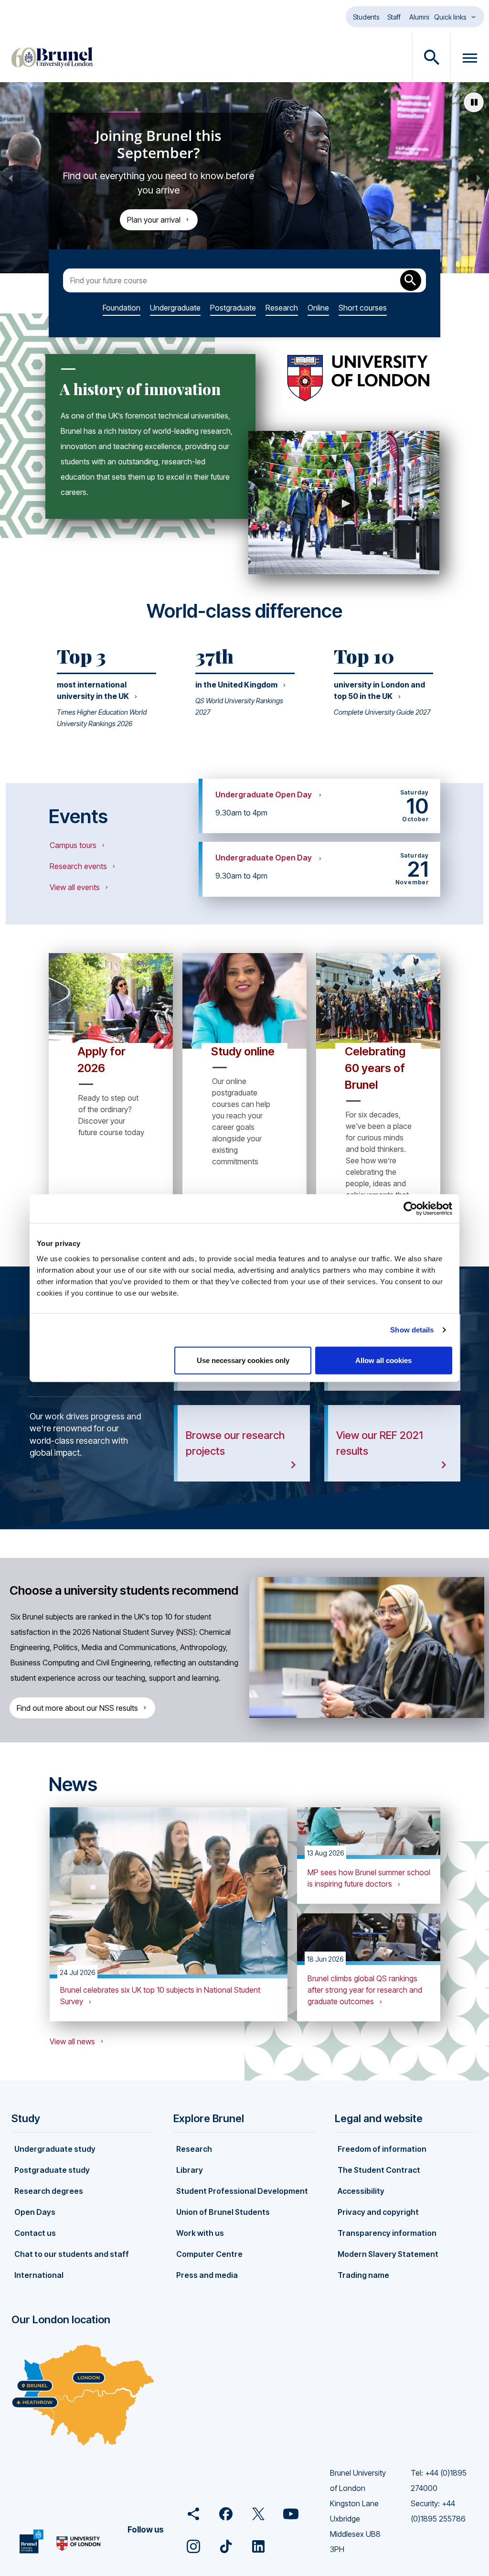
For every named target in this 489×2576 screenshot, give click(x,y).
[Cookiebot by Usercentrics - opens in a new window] (410, 1209)
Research (282, 308)
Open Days (35, 2212)
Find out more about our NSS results (77, 1708)
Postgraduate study (52, 2170)
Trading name (363, 2275)
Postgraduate (233, 308)
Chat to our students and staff (72, 2254)
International (39, 2275)
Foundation (122, 308)
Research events (78, 866)
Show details (412, 1330)
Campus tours (73, 845)
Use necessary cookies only (243, 1360)
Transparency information (387, 2233)
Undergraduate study (55, 2149)
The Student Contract (379, 2170)
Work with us (200, 2233)
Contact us (35, 2233)
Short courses (363, 309)
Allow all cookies (383, 1360)
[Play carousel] (474, 102)
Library (190, 2170)
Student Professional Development (242, 2191)
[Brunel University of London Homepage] (52, 58)
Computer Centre (209, 2254)
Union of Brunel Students (223, 2212)
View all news (72, 2041)
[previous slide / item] (11, 178)
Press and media (207, 2275)
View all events (75, 887)
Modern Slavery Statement (388, 2254)
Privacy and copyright (378, 2212)
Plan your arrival (154, 220)
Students (366, 17)
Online (318, 308)
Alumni (419, 17)
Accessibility (361, 2191)
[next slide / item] (478, 178)
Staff (394, 17)
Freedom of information (382, 2149)
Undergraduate (175, 308)
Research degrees (49, 2191)
